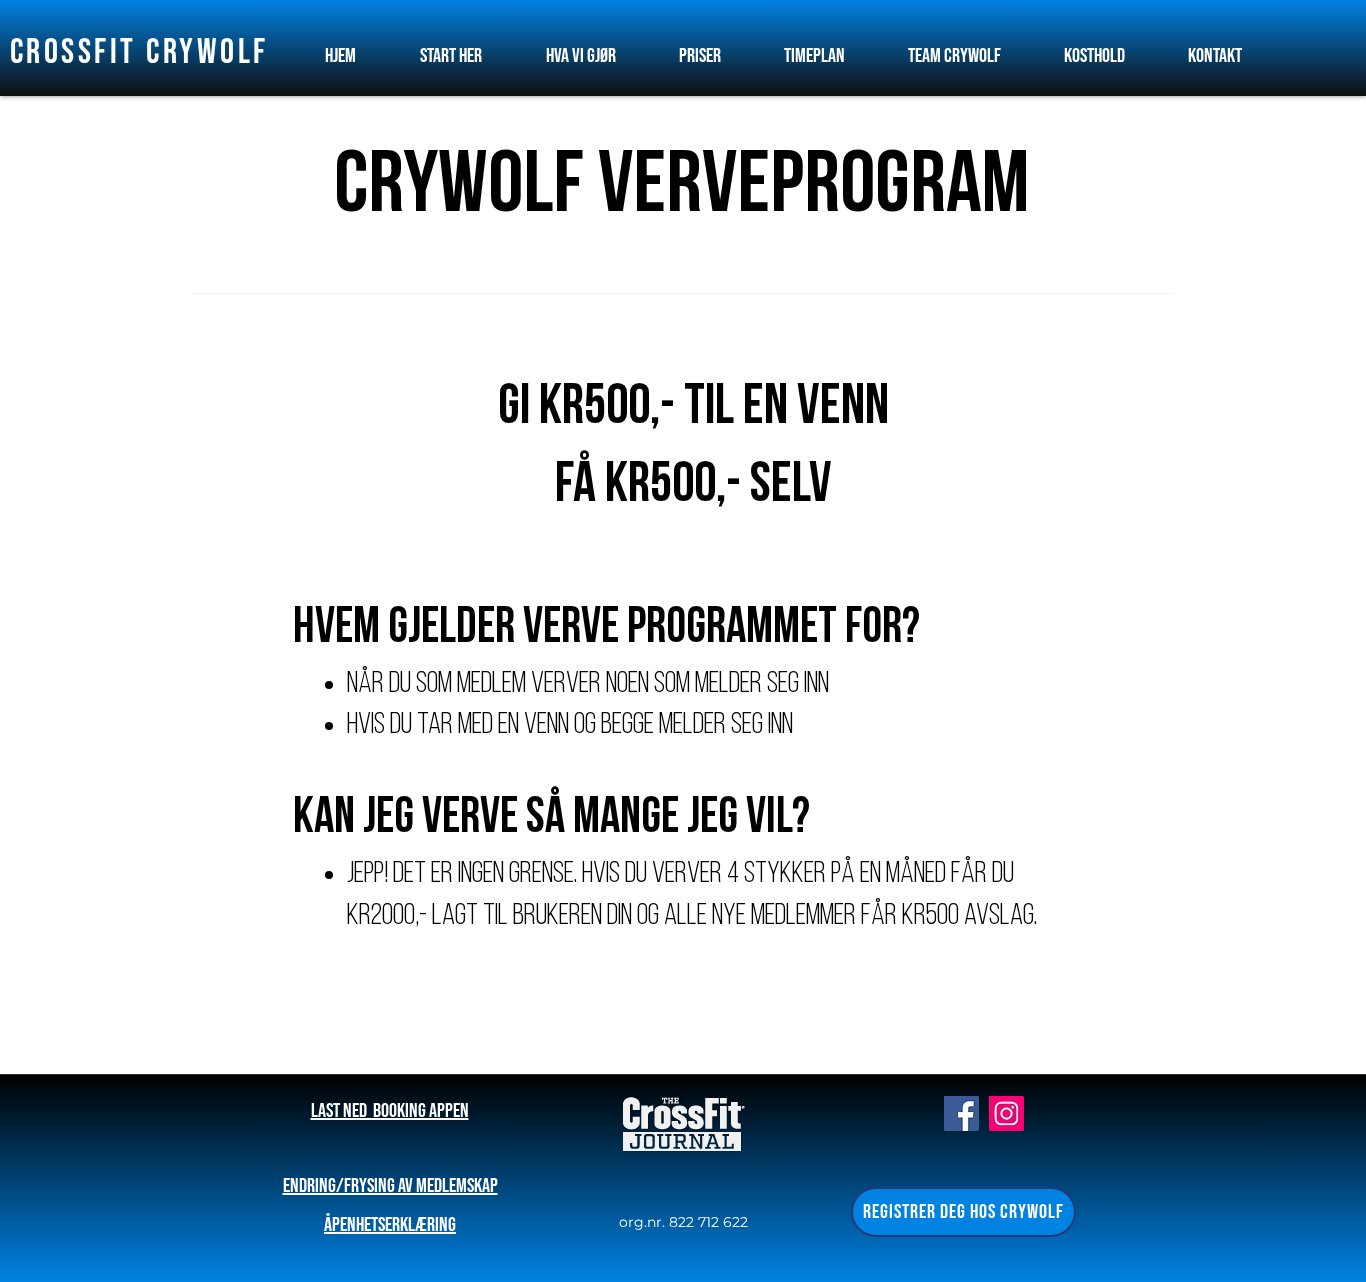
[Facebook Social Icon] (961, 1113)
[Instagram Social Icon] (1006, 1113)
